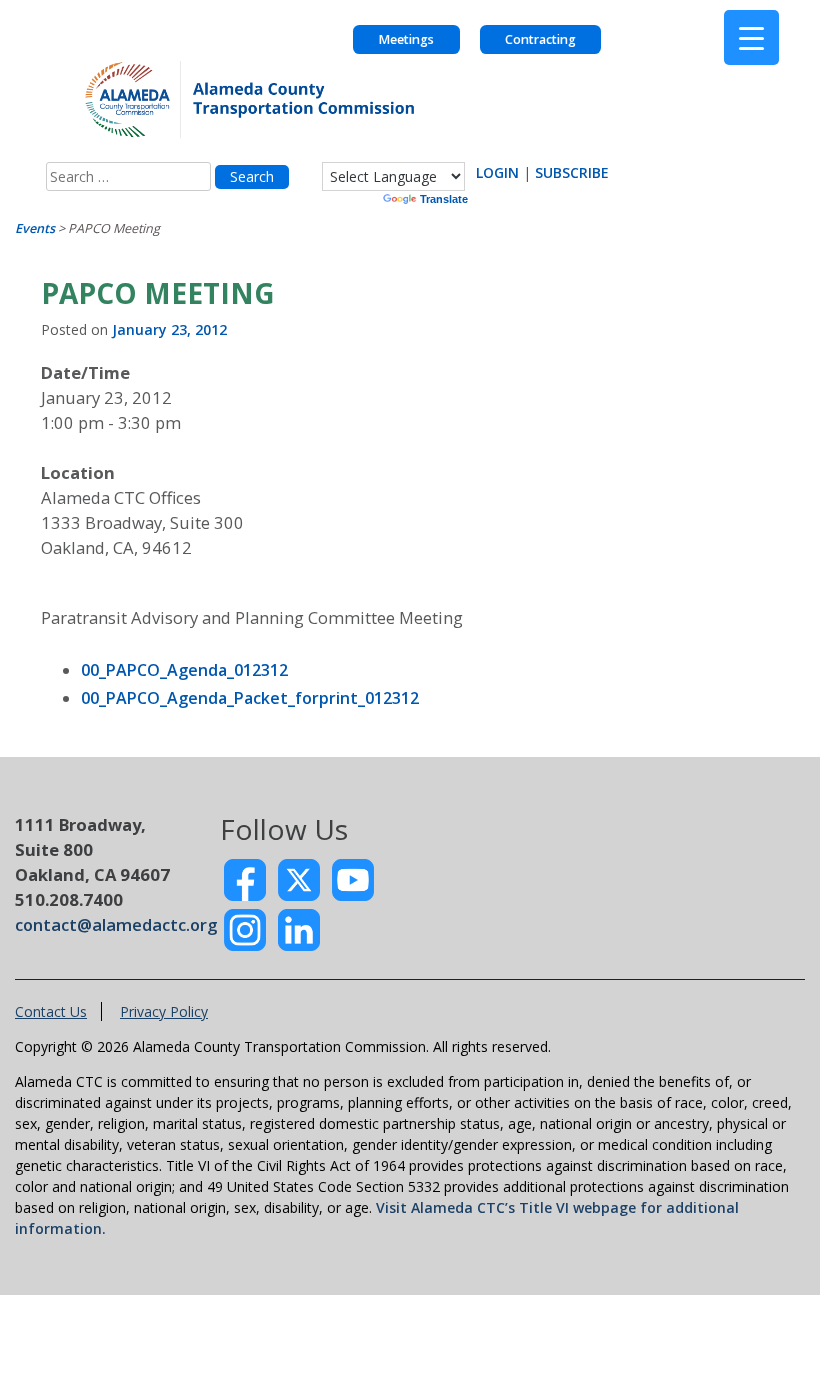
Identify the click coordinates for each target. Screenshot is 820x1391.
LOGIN (497, 172)
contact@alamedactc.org (116, 924)
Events (35, 228)
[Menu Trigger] (751, 37)
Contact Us (51, 1011)
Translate (444, 199)
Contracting (540, 39)
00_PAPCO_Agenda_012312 (184, 670)
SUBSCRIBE (572, 172)
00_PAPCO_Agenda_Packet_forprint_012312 (250, 698)
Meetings (406, 39)
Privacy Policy (164, 1011)
